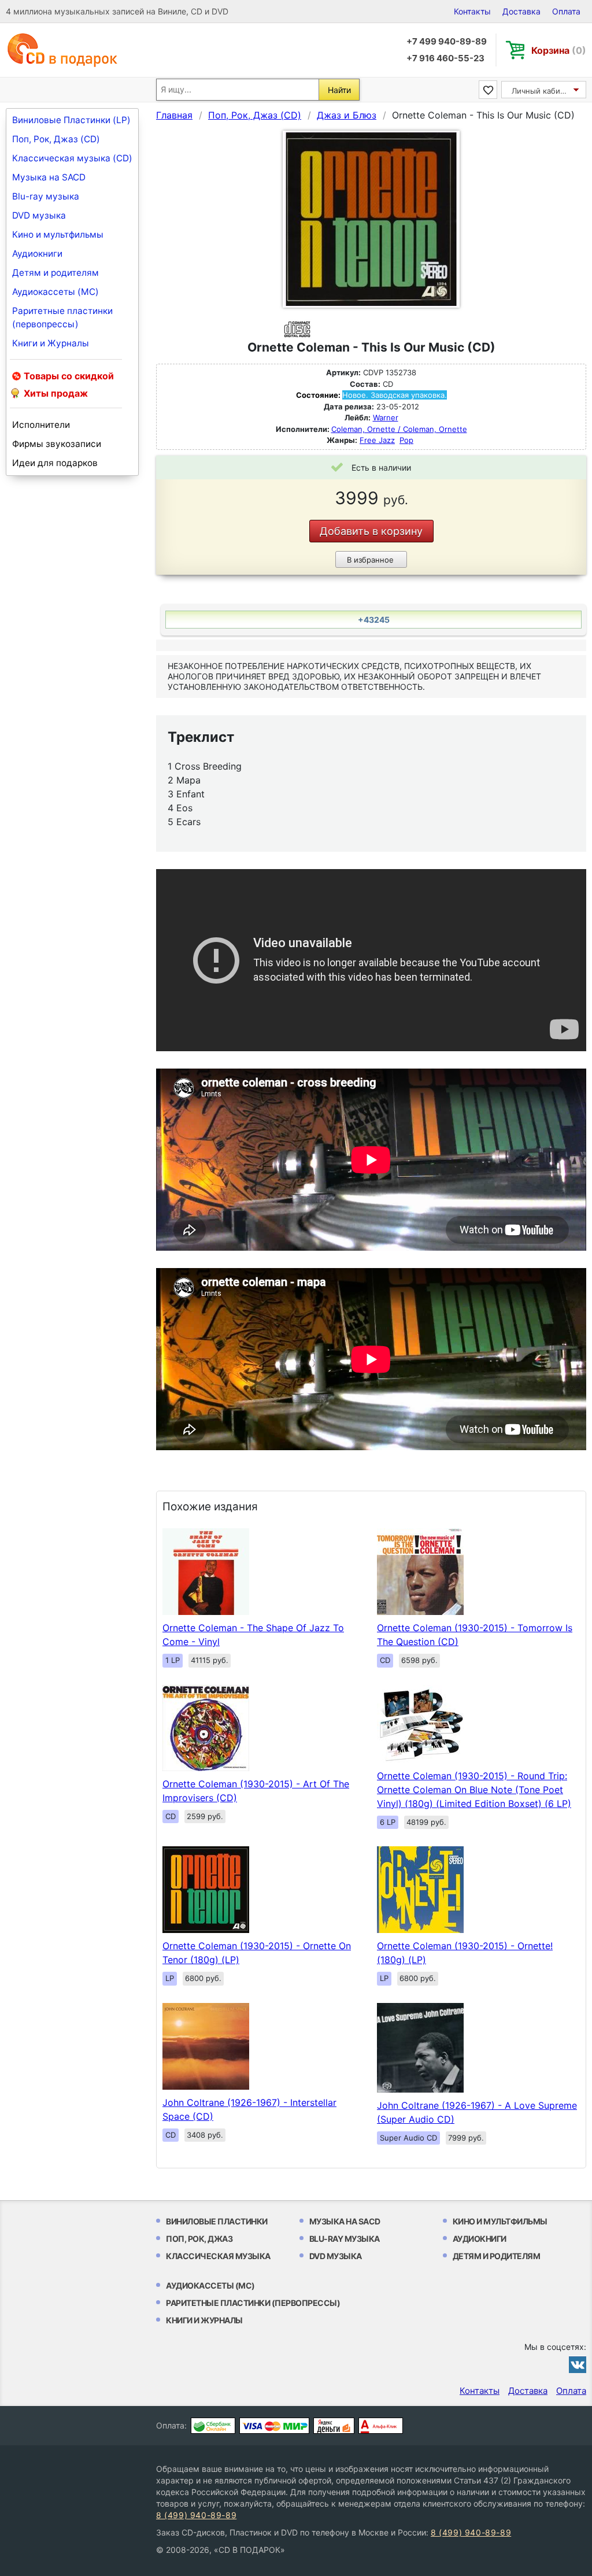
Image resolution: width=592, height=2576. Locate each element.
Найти (339, 90)
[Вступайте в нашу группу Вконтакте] (578, 2364)
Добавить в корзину (371, 531)
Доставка (521, 11)
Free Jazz (377, 440)
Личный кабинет (543, 91)
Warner (386, 417)
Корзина (559, 50)
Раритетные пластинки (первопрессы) (62, 317)
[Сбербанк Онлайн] (213, 2426)
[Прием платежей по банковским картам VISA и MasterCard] (274, 2426)
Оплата (566, 11)
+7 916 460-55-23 (445, 58)
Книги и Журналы (51, 343)
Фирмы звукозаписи (57, 444)
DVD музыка (39, 215)
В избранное (370, 560)
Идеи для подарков (55, 463)
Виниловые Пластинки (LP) (71, 120)
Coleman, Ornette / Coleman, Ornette (399, 429)
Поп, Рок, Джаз (199, 2239)
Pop (406, 440)
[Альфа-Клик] (381, 2426)
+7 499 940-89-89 (447, 41)
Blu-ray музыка (46, 196)
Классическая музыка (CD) (72, 158)
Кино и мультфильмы (58, 234)
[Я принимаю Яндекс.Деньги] (334, 2426)
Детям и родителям (55, 273)
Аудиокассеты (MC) (55, 292)
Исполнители (41, 425)
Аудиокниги (37, 254)
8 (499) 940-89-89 (196, 2515)
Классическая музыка (218, 2256)
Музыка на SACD (49, 177)
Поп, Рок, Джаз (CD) (56, 139)
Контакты (472, 11)
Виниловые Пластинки (217, 2221)
